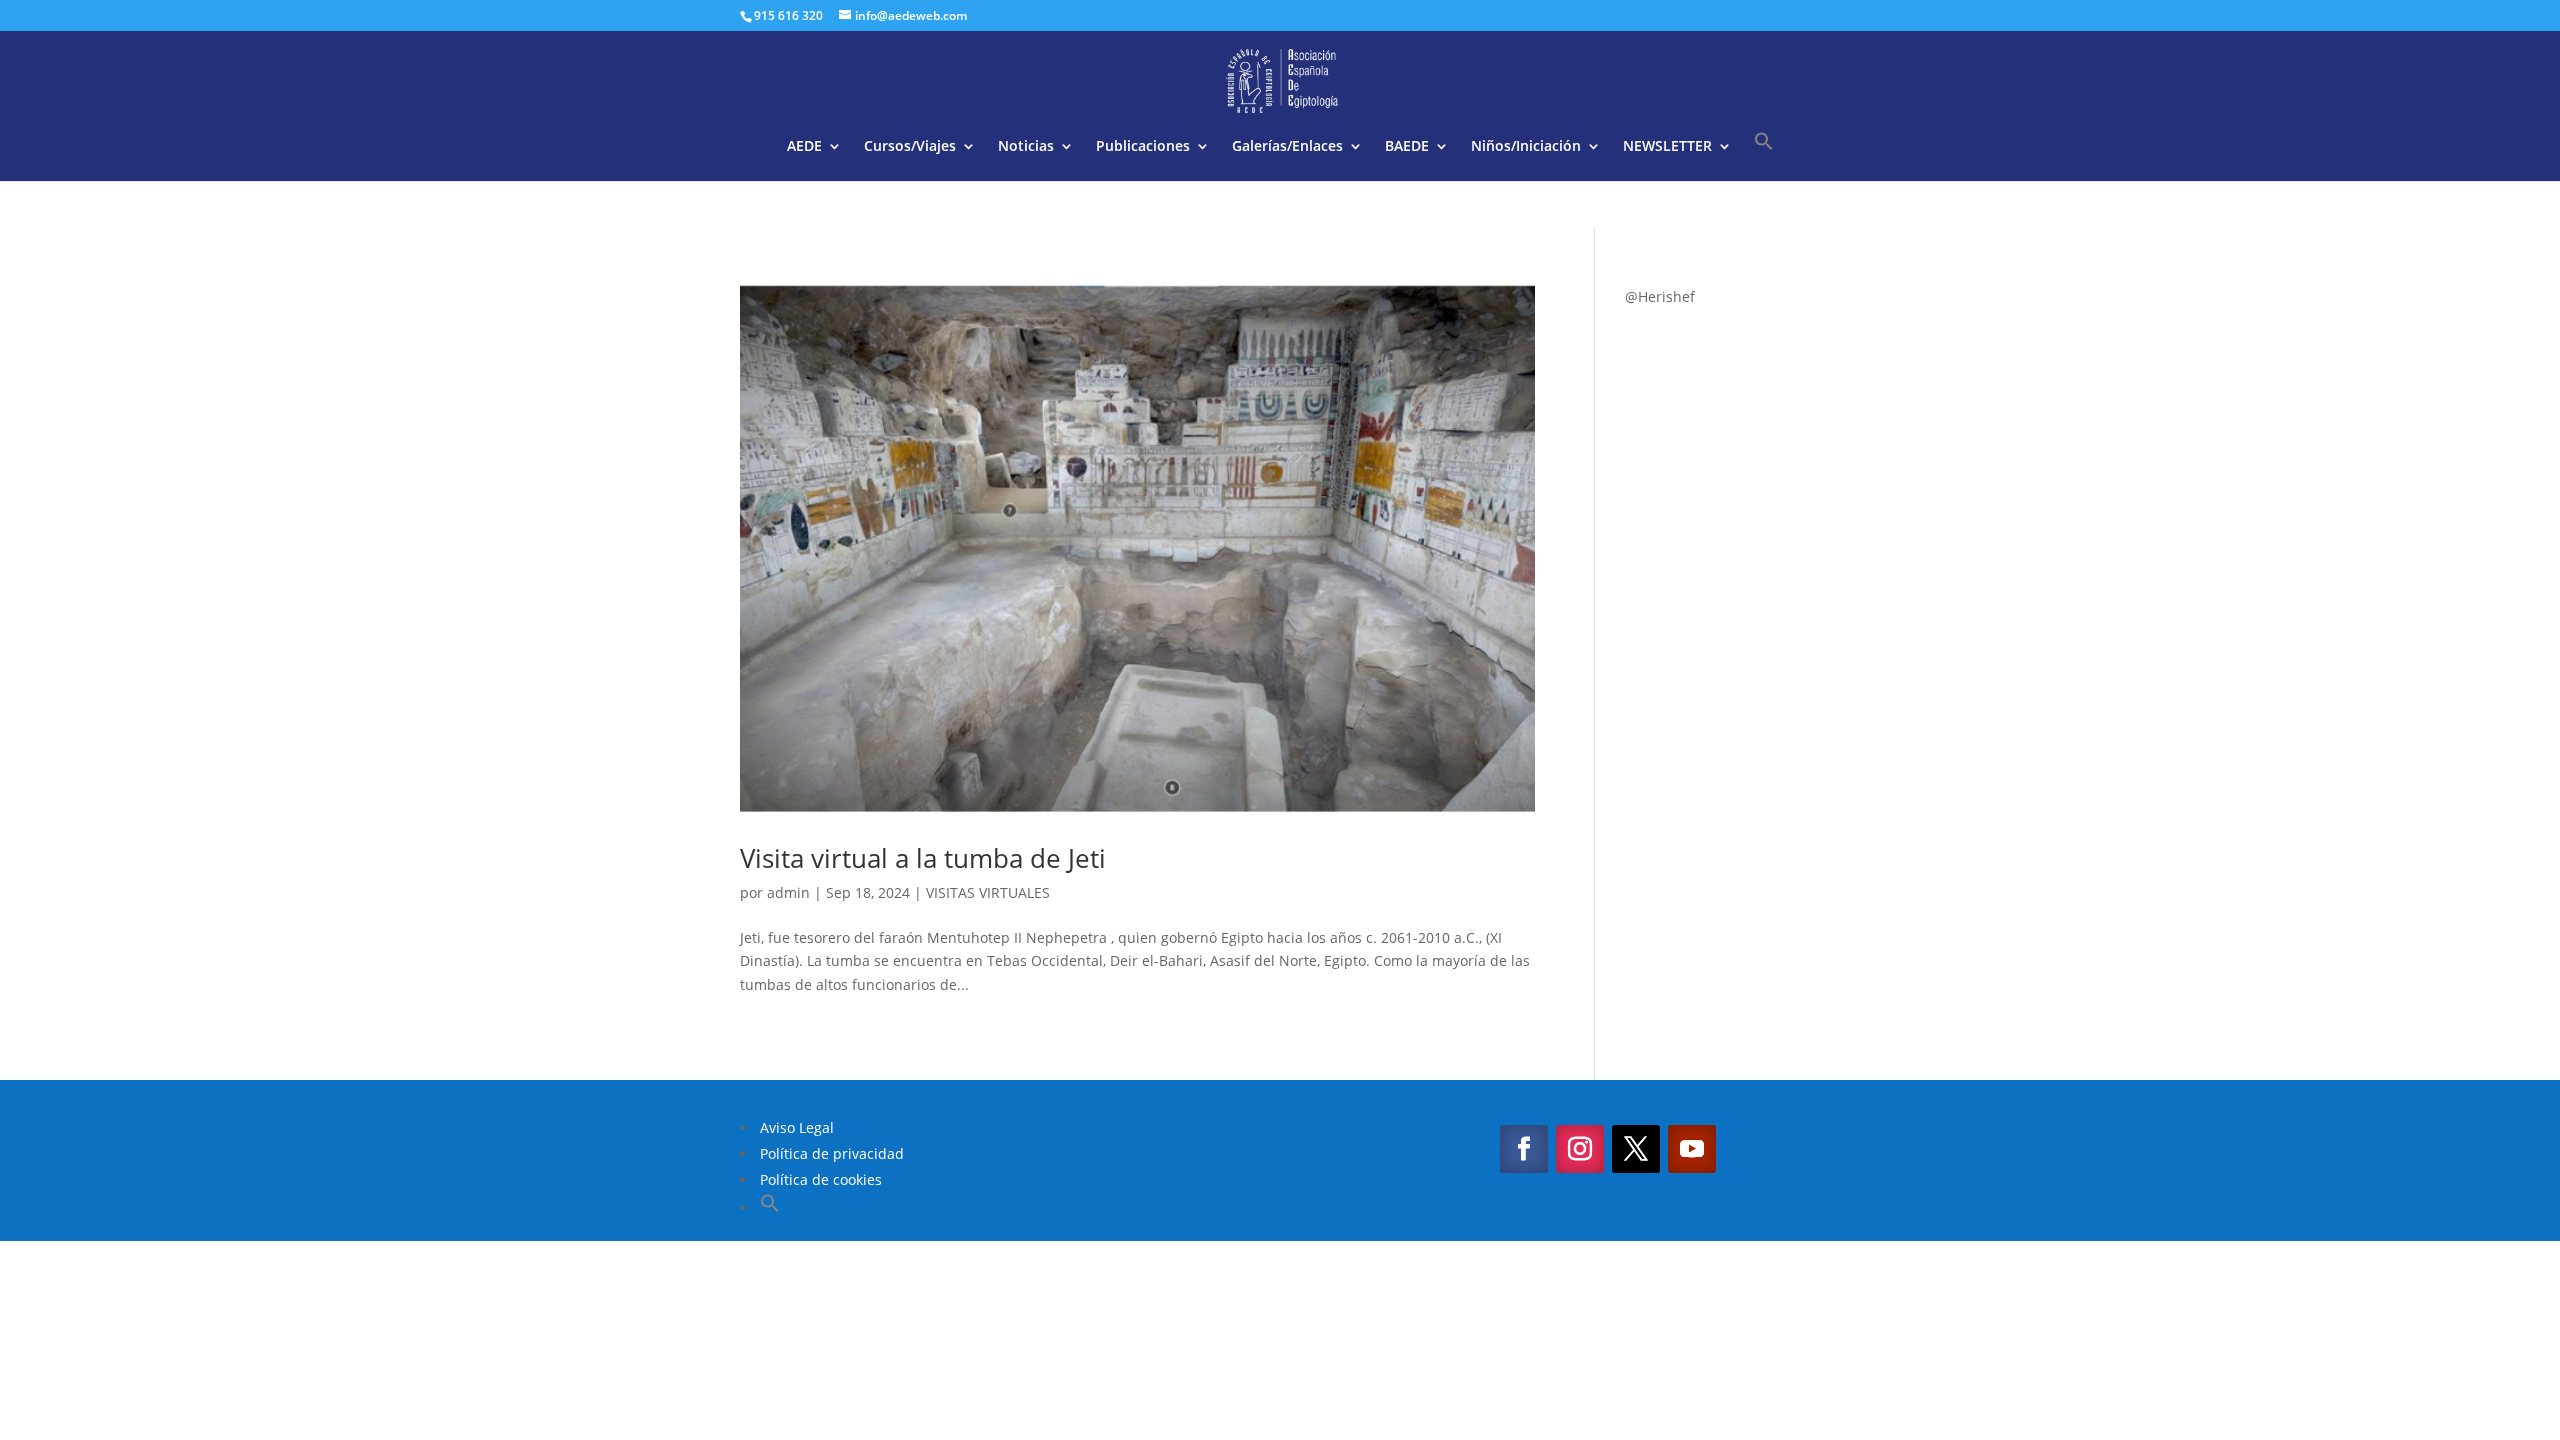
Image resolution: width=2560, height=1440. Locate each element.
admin (788, 892)
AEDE (804, 147)
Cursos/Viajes (910, 147)
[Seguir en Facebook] (1524, 1149)
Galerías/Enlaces (1287, 147)
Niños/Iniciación (1526, 147)
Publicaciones (1143, 147)
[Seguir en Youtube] (1692, 1149)
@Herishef (1660, 296)
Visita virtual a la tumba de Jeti (923, 858)
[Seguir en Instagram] (1580, 1149)
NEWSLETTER (1667, 147)
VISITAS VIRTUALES (988, 892)
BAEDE (1407, 147)
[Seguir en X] (1636, 1149)
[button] (1764, 156)
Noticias (1026, 147)
